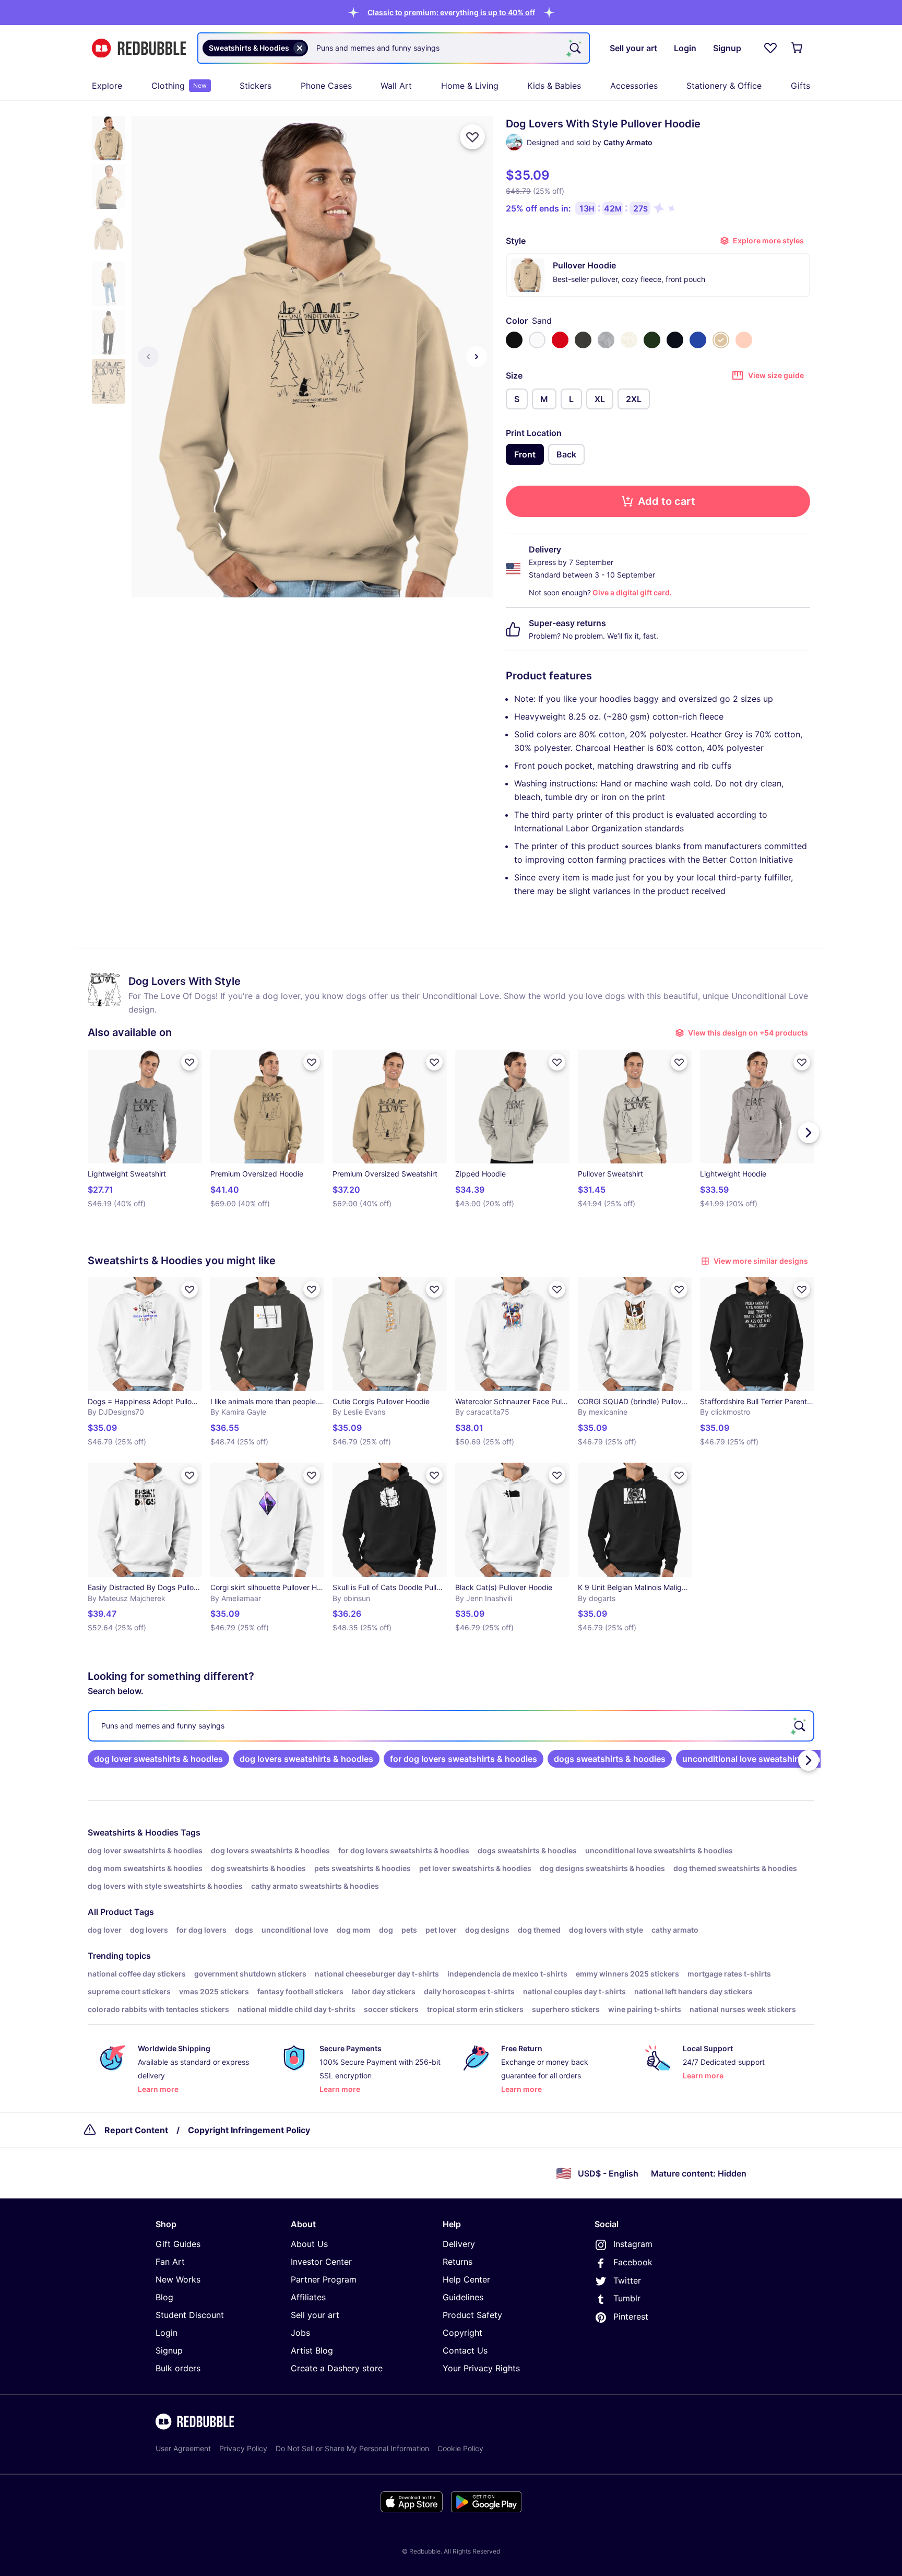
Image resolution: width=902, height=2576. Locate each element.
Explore (107, 86)
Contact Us (465, 2350)
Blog (164, 2297)
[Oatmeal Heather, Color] (629, 340)
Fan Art (170, 2262)
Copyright (462, 2333)
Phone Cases (326, 86)
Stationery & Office (724, 86)
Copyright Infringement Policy (249, 2130)
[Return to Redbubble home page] (139, 48)
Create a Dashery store (337, 2368)
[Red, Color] (560, 340)
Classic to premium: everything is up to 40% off (451, 12)
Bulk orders (178, 2368)
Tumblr (627, 2298)
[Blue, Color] (698, 340)
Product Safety (472, 2315)
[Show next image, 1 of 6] (477, 357)
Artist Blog (312, 2350)
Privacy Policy (243, 2448)
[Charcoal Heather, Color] (583, 340)
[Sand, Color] (721, 340)
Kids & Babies (554, 86)
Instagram (633, 2244)
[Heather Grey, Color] (606, 340)
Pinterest (631, 2316)
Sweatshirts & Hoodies (133, 1832)
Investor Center (321, 2262)
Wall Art (396, 86)
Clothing (179, 86)
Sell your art (315, 2315)
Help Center (466, 2279)
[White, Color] (537, 340)
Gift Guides (178, 2244)
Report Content (136, 2130)
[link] (158, 1759)
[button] (451, 12)
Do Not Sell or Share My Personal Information (352, 2448)
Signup (169, 2350)
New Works (178, 2279)
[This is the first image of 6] (148, 357)
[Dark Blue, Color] (675, 340)
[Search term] (574, 48)
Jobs (300, 2333)
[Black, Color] (514, 340)
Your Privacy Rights (481, 2368)
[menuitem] (107, 86)
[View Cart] (798, 48)
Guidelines (463, 2297)
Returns (458, 2262)
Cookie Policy (460, 2448)
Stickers (256, 86)
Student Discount (190, 2315)
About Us (309, 2244)
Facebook (633, 2262)
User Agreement (183, 2448)
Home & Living (470, 86)
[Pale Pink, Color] (744, 340)
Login (167, 2333)
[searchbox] (451, 1726)
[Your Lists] (770, 48)
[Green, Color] (652, 340)
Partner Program (324, 2279)
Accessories (634, 86)
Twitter (627, 2280)
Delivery (459, 2244)
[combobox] (394, 48)
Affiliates (308, 2297)
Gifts (800, 86)
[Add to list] (472, 137)
